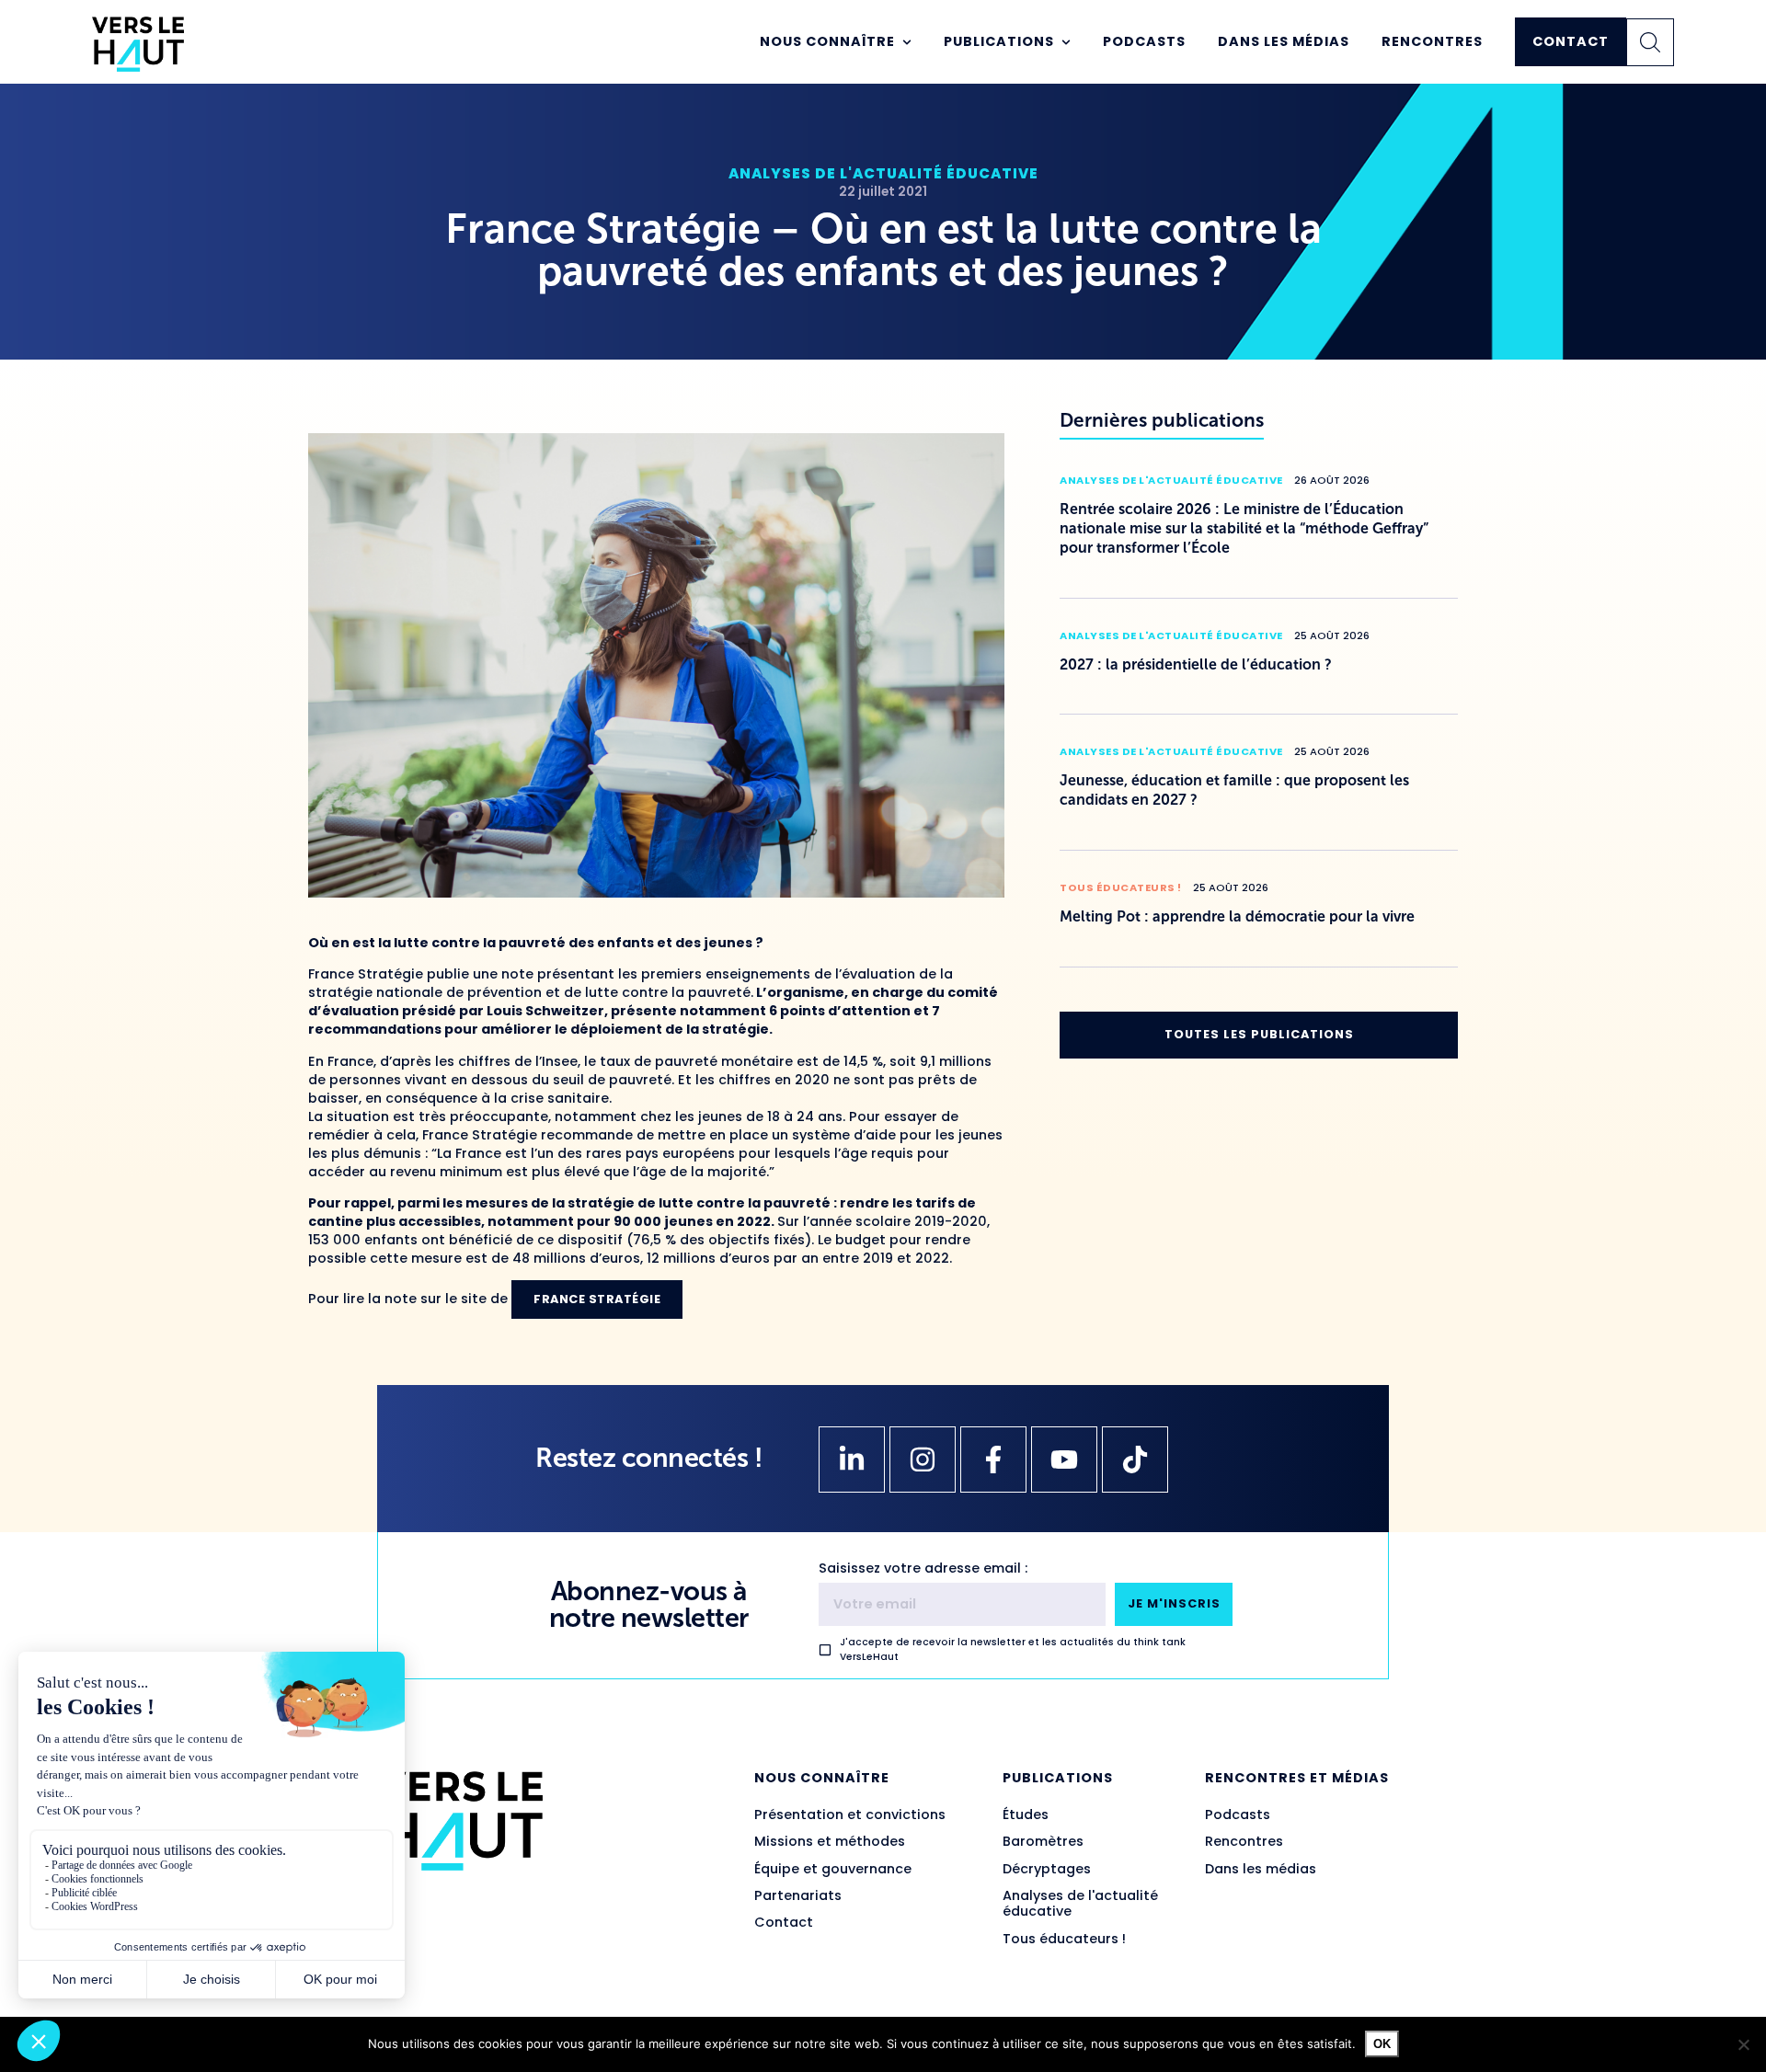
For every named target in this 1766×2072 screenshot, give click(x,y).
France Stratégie (597, 1299)
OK (1382, 2044)
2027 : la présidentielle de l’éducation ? (1196, 664)
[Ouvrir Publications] (1066, 42)
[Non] (1743, 2044)
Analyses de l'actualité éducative (883, 173)
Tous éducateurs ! (1121, 887)
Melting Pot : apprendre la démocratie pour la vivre (1237, 916)
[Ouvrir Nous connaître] (907, 42)
